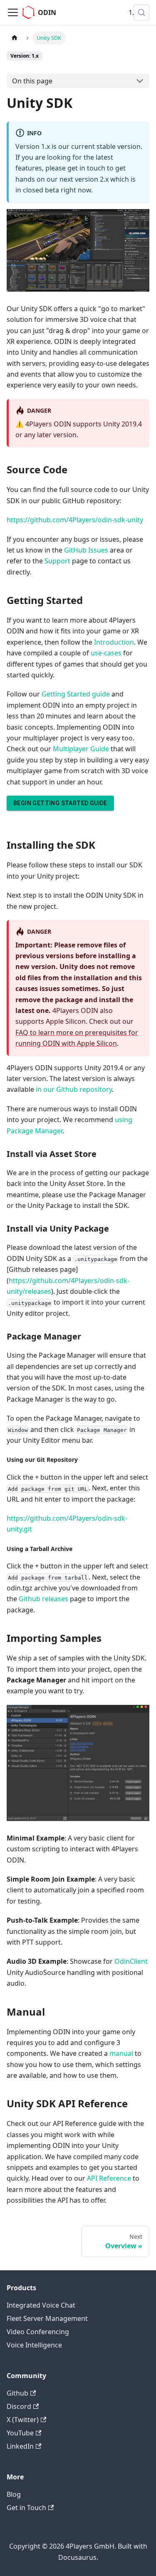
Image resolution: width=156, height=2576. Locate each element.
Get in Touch (26, 2508)
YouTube (20, 2433)
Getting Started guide (76, 694)
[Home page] (15, 38)
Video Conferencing (38, 2332)
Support (57, 561)
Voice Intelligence (34, 2345)
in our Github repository (74, 1089)
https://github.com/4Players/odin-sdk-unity (75, 520)
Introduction (114, 642)
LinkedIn (20, 2446)
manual (121, 2053)
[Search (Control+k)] (141, 12)
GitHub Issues (86, 550)
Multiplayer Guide (81, 749)
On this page (32, 81)
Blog (14, 2494)
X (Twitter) (23, 2420)
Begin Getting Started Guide (60, 803)
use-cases (106, 653)
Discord (19, 2406)
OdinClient (131, 1961)
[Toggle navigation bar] (13, 12)
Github (17, 2393)
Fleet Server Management (47, 2318)
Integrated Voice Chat (41, 2305)
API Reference (109, 2178)
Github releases (43, 1599)
